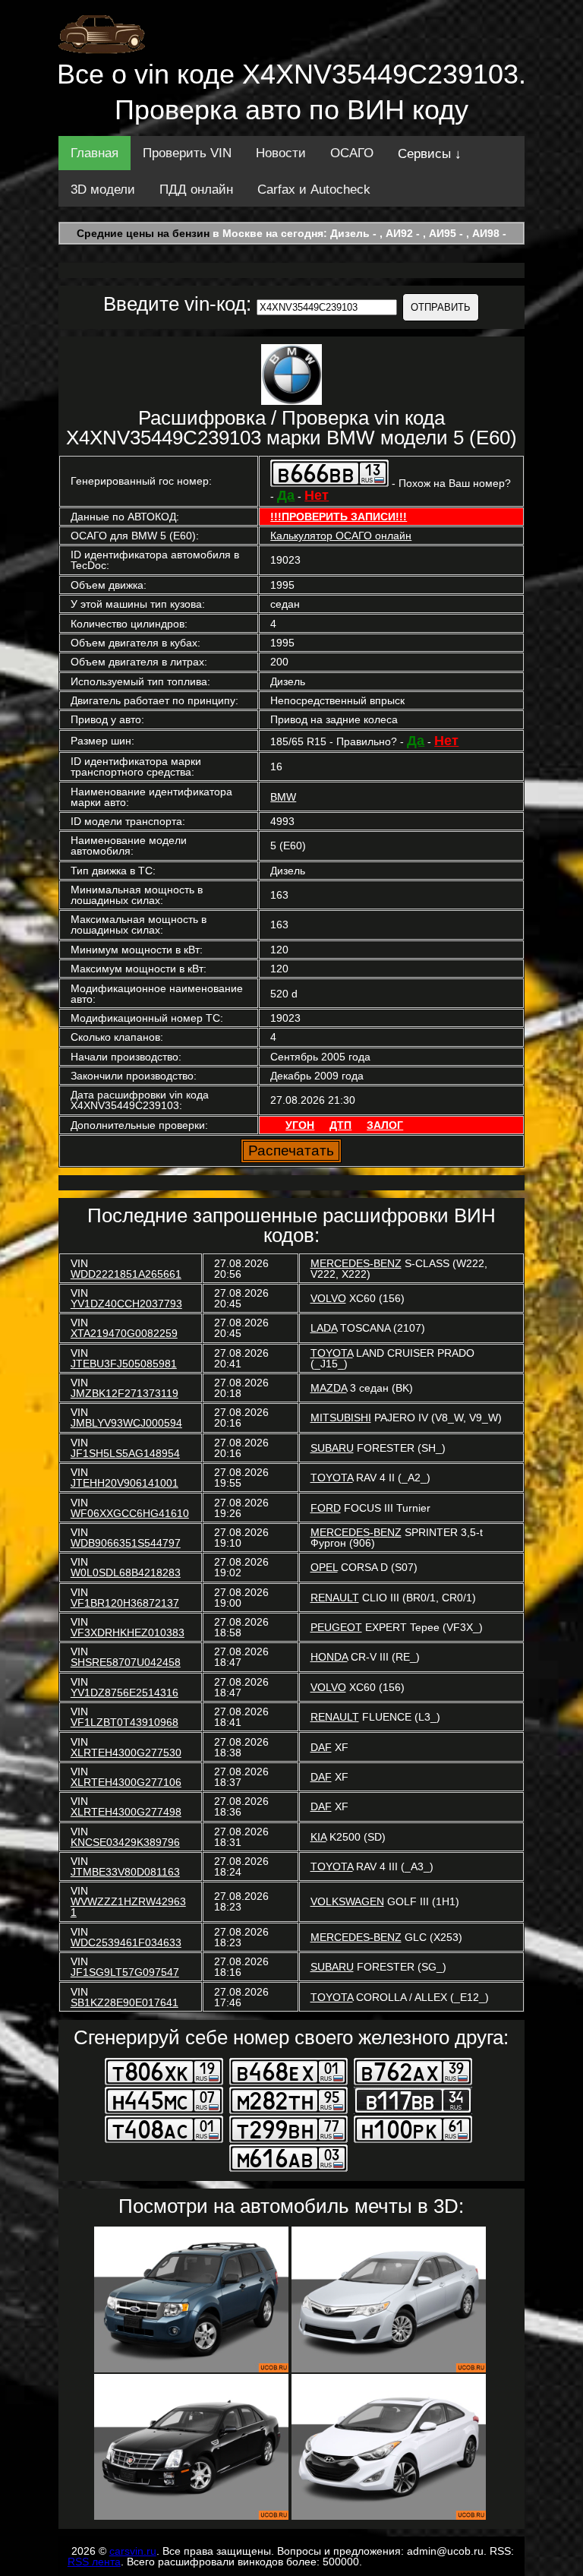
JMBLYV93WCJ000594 (126, 1423)
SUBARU (332, 1448)
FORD (326, 1508)
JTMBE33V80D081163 (125, 1872)
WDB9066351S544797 (126, 1543)
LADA (324, 1328)
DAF (321, 1747)
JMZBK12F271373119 (124, 1393)
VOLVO (328, 1298)
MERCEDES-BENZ (356, 1263)
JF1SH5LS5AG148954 (125, 1453)
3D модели (103, 190)
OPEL (324, 1567)
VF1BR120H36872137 (125, 1603)
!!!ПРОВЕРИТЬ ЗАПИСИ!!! (339, 517)
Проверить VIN (187, 153)
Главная (95, 153)
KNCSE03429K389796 (125, 1842)
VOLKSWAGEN (347, 1901)
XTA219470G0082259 (124, 1333)
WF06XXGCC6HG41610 (130, 1513)
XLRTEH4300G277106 (126, 1782)
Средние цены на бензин (143, 233)
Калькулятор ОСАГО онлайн (341, 536)
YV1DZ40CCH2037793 (126, 1304)
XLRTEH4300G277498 (126, 1812)
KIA (318, 1837)
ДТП (340, 1125)
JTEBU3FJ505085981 (124, 1364)
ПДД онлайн (196, 190)
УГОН (300, 1125)
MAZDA (329, 1388)
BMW (283, 797)
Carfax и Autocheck (314, 190)
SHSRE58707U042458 (126, 1662)
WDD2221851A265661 (126, 1274)
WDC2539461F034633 (126, 1942)
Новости (281, 153)
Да (286, 495)
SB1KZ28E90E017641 (124, 2002)
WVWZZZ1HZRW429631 (128, 1907)
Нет (317, 495)
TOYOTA (332, 1353)
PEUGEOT (336, 1627)
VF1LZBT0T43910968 (124, 1722)
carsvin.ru (133, 2551)
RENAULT (335, 1598)
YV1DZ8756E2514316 (124, 1693)
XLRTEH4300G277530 (126, 1753)
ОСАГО (352, 153)
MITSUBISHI (341, 1418)
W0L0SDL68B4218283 (126, 1572)
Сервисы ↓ (430, 154)
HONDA (329, 1657)
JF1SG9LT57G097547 (125, 1972)
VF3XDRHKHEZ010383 (128, 1633)
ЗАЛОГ (385, 1125)
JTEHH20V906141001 (124, 1483)
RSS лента (94, 2562)
